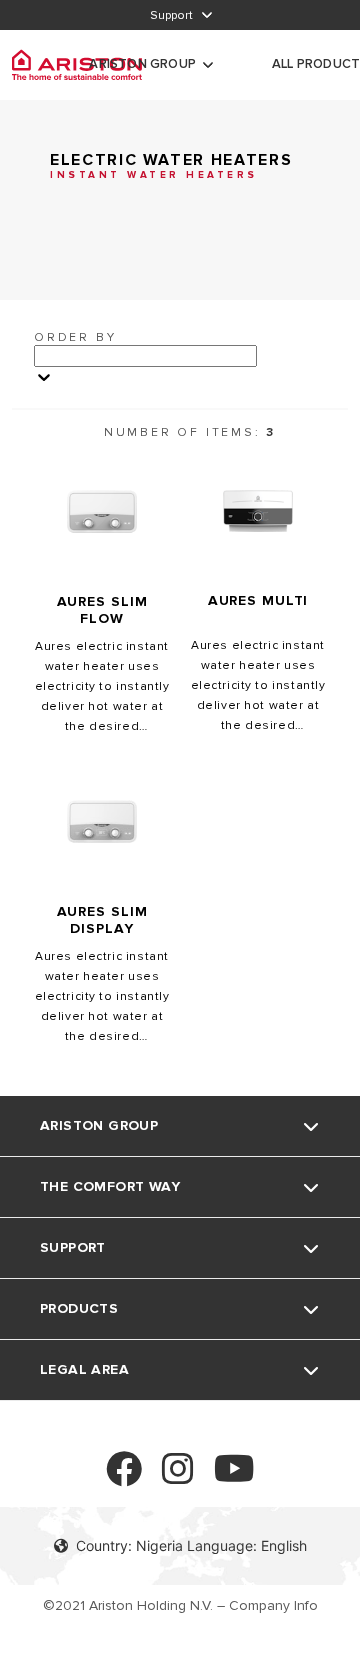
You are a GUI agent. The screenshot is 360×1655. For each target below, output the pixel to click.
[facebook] (124, 1477)
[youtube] (234, 1477)
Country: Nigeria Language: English (191, 1545)
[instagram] (178, 1477)
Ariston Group (142, 64)
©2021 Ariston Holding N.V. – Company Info (180, 1605)
